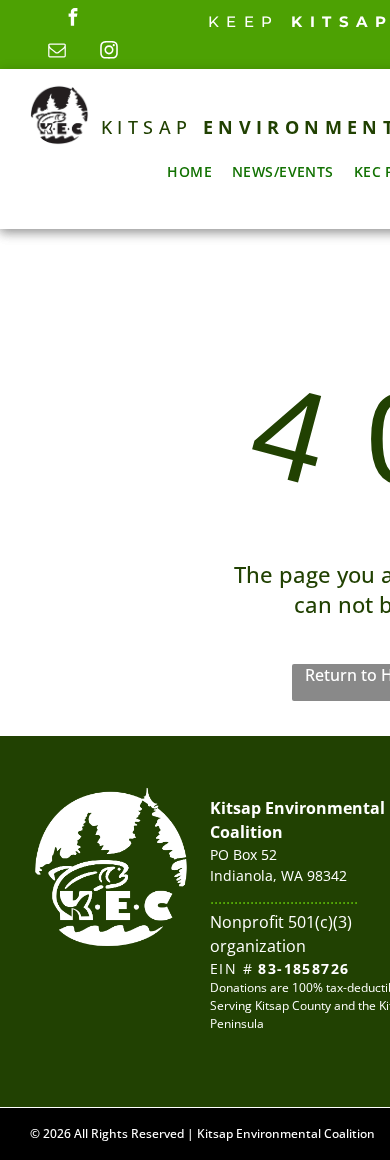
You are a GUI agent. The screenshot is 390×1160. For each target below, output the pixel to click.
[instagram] (109, 52)
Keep (244, 21)
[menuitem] (189, 171)
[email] (57, 52)
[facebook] (73, 19)
